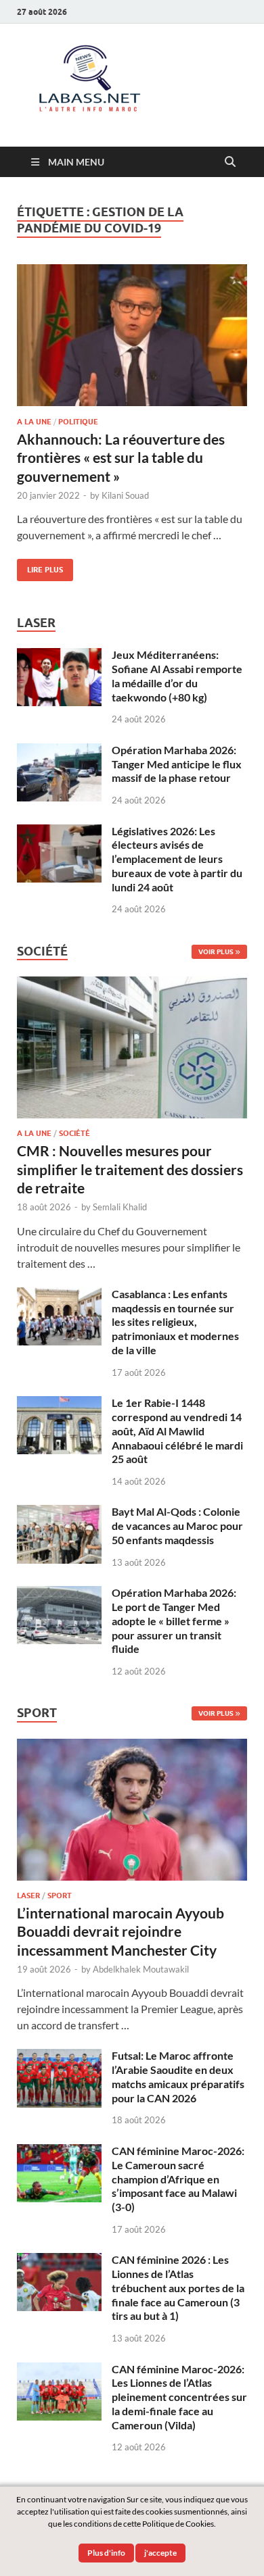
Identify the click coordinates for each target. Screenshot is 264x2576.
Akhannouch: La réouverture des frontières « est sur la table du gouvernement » (121, 457)
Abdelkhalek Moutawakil (141, 1969)
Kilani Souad (125, 495)
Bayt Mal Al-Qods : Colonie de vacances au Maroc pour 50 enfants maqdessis (177, 1526)
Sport (60, 1896)
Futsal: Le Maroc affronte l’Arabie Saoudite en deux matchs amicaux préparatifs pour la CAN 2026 (178, 2076)
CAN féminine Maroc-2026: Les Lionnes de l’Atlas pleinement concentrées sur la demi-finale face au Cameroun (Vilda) (179, 2397)
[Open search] (230, 162)
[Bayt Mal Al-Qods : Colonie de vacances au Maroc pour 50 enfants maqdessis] (59, 1513)
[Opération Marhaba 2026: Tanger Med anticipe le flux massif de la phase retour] (59, 751)
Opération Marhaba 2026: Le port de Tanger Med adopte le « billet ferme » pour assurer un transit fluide (174, 1620)
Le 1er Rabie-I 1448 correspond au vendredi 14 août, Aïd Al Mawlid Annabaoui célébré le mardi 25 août (177, 1431)
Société (74, 1133)
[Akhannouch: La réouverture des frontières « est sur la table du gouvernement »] (132, 335)
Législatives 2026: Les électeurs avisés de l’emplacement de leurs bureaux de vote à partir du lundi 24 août (177, 859)
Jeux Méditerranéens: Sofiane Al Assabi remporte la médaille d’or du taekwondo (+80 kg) (177, 675)
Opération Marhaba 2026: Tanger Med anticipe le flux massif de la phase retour (177, 764)
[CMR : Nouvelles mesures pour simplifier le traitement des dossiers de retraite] (132, 984)
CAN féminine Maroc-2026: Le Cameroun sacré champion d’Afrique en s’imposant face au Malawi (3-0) (178, 2179)
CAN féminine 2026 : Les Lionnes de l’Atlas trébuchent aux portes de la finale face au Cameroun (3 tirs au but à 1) (178, 2287)
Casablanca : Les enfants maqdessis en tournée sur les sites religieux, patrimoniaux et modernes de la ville (175, 1322)
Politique (78, 422)
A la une (34, 422)
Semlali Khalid (120, 1207)
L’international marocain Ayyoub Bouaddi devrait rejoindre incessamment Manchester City (120, 1931)
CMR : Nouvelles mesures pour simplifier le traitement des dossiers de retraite (130, 1169)
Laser (28, 1896)
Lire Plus (40, 567)
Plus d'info (106, 2553)
